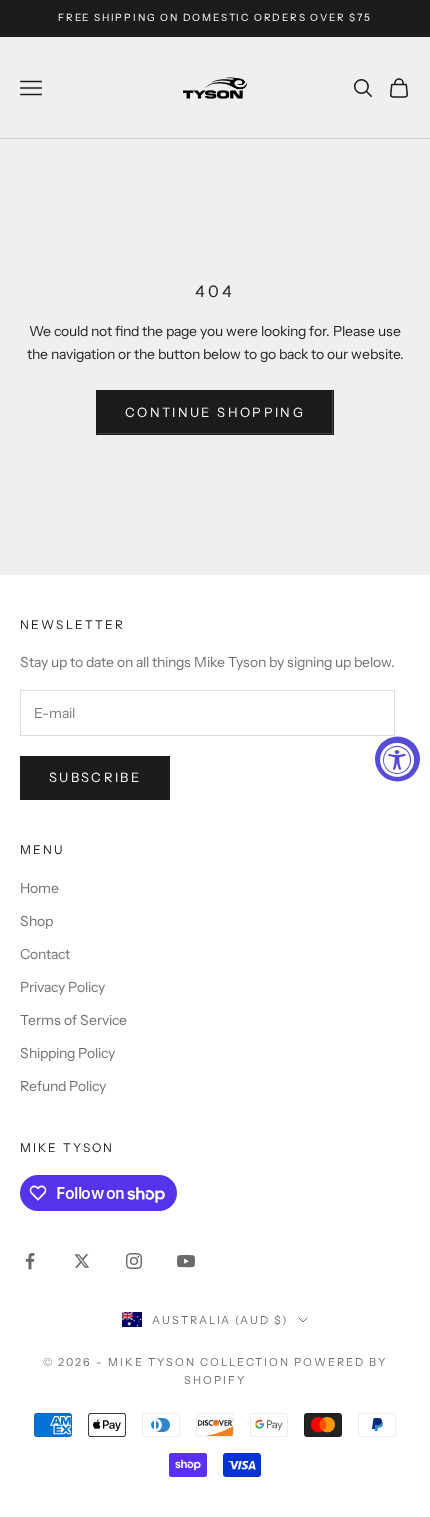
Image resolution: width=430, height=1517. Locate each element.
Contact (45, 954)
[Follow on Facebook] (30, 1261)
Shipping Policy (67, 1053)
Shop (36, 921)
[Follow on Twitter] (82, 1261)
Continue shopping (215, 412)
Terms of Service (73, 1020)
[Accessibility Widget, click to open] (397, 758)
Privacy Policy (62, 987)
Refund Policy (63, 1086)
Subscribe (95, 777)
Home (39, 888)
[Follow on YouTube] (186, 1261)
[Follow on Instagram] (134, 1261)
